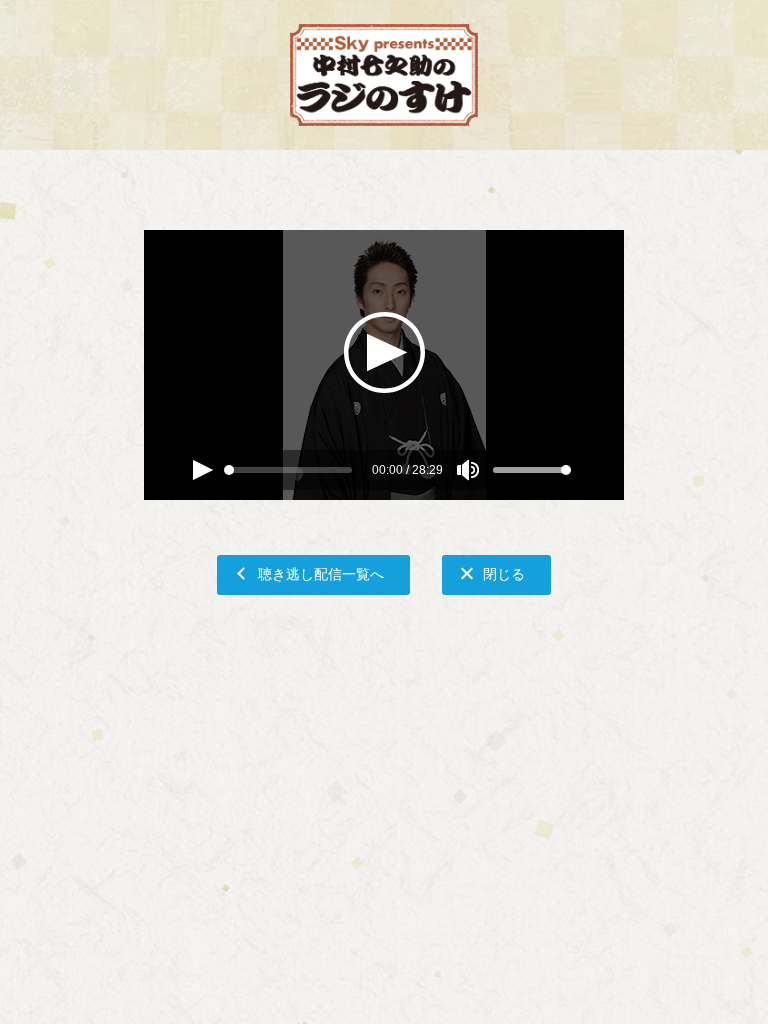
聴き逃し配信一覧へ (321, 573)
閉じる (504, 573)
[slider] (229, 470)
